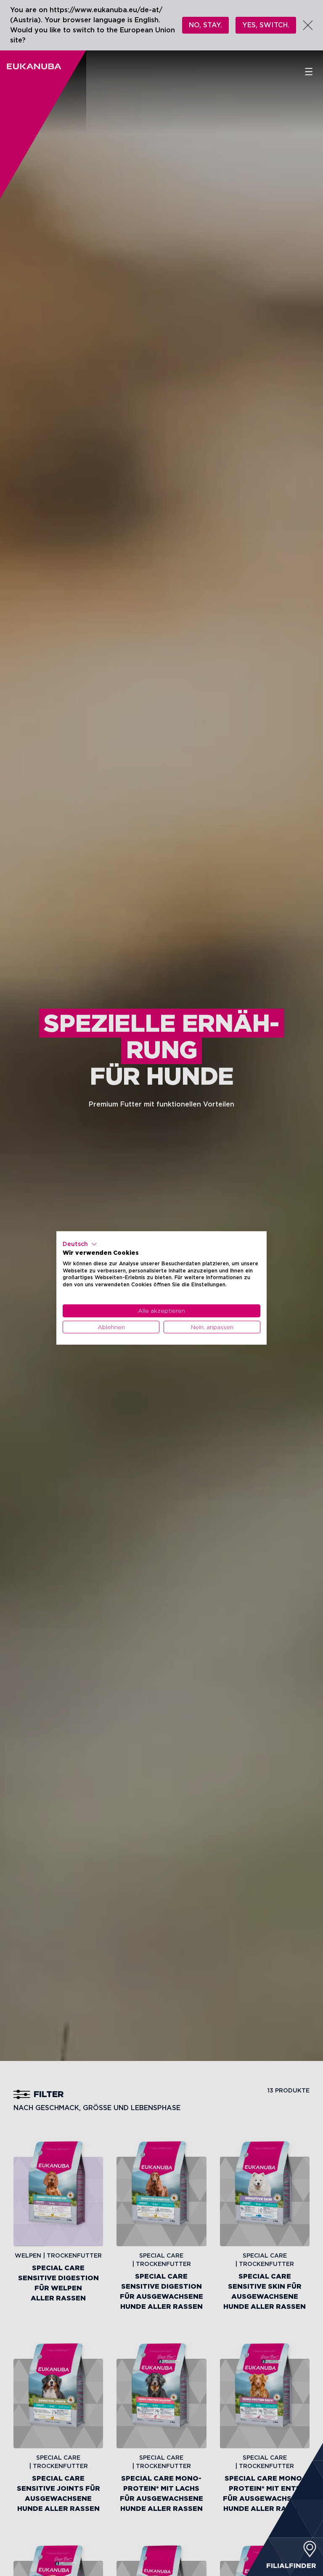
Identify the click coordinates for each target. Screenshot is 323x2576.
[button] (80, 1244)
